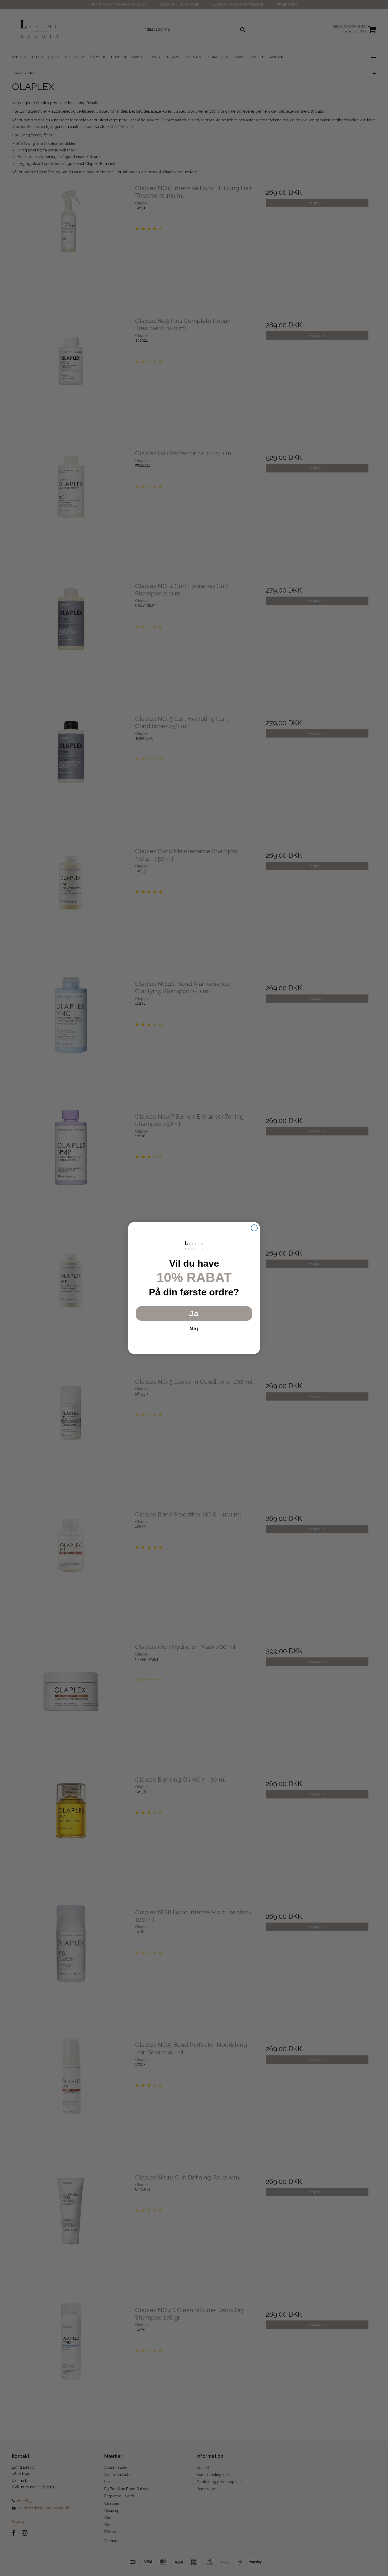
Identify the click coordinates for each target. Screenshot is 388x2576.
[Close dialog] (254, 1228)
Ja (194, 1313)
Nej (194, 1329)
